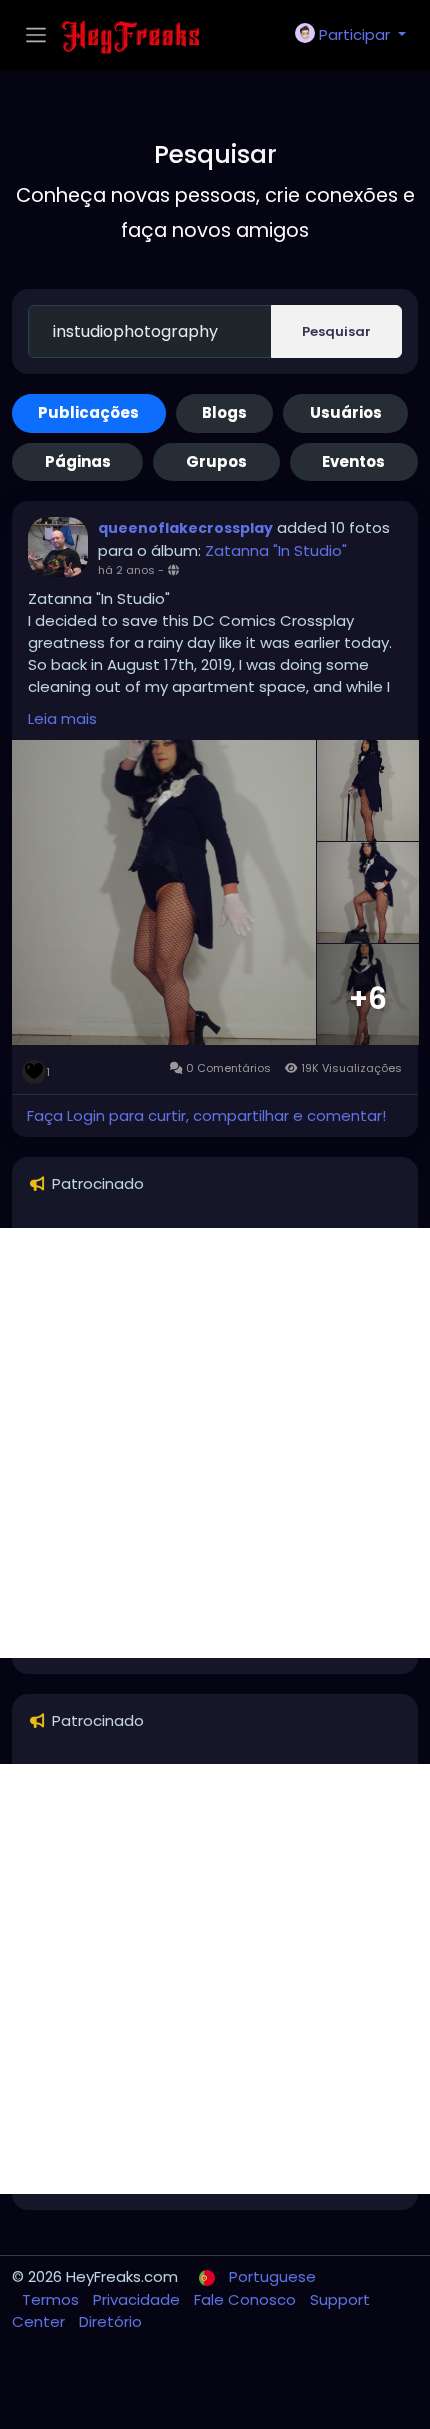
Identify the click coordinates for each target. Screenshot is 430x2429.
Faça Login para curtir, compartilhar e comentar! (206, 1115)
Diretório (110, 2321)
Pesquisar (336, 331)
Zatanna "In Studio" (276, 550)
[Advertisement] (215, 1443)
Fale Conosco (247, 2299)
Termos (52, 2299)
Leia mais (62, 718)
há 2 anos (126, 570)
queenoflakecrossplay (185, 528)
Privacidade (138, 2299)
